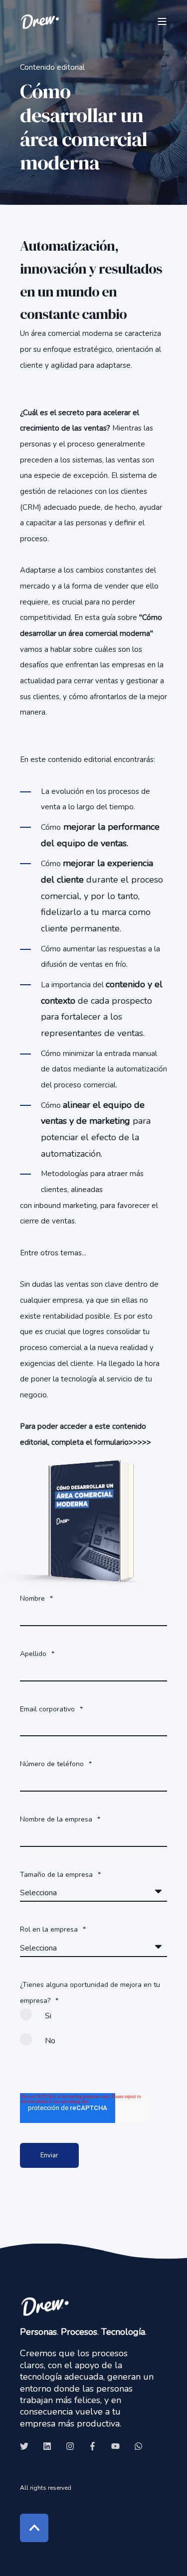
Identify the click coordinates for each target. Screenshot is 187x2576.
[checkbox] (93, 2033)
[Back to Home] (40, 21)
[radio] (93, 2021)
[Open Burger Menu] (162, 21)
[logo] (45, 2306)
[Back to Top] (34, 2528)
